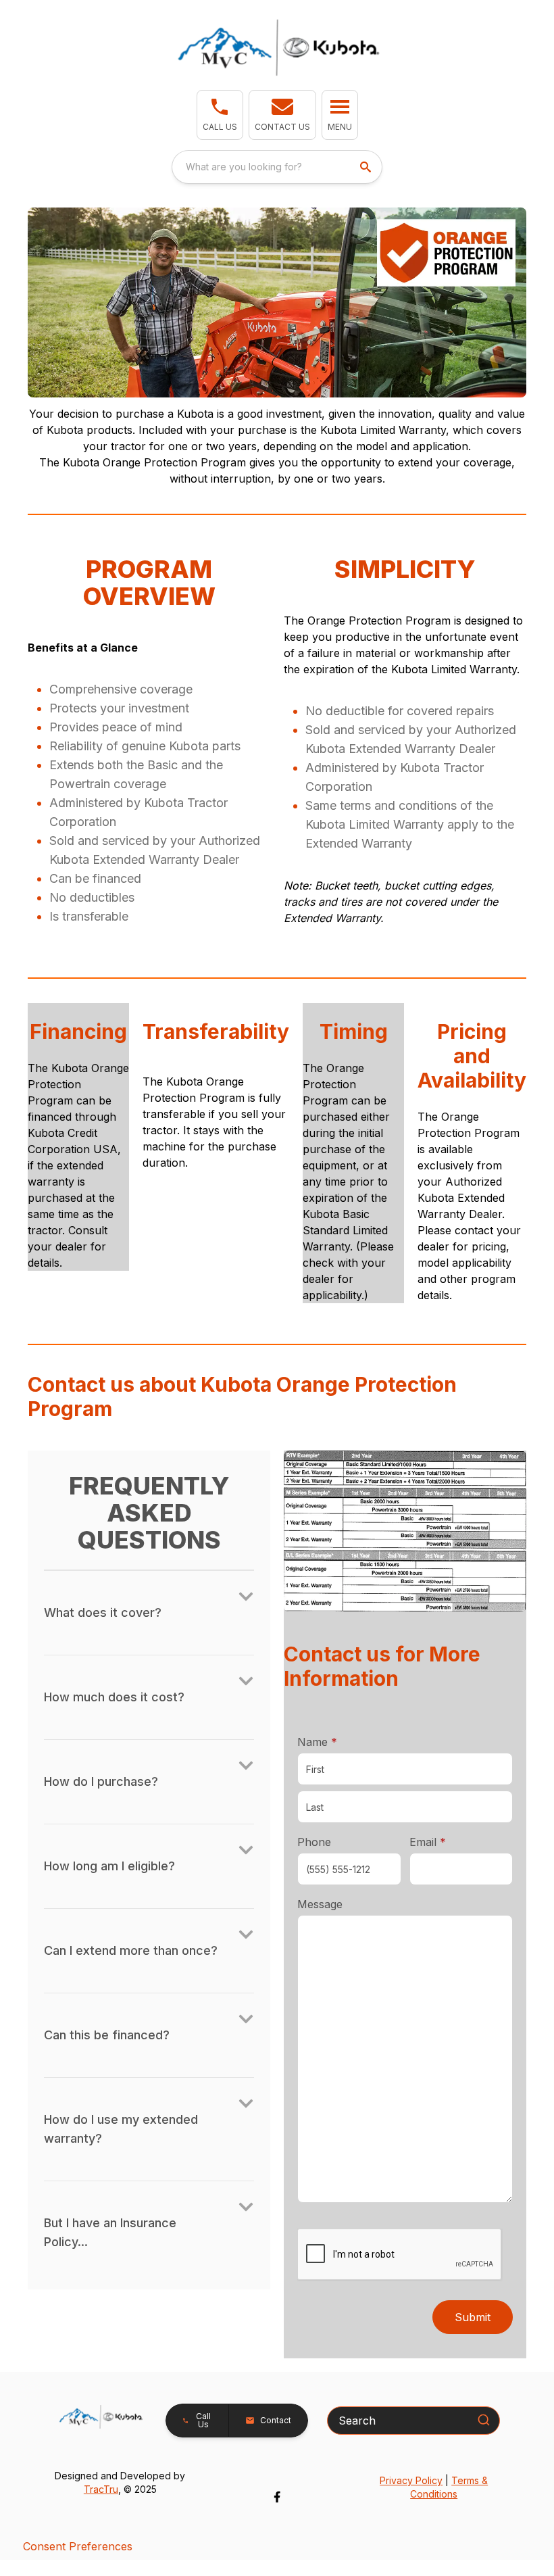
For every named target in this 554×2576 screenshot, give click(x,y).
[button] (220, 115)
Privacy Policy (411, 2480)
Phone (314, 1842)
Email (449, 1842)
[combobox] (277, 167)
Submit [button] (473, 2317)
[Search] (484, 2420)
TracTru (101, 2489)
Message (320, 1904)
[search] (367, 167)
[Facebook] (277, 2497)
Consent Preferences (78, 2546)
